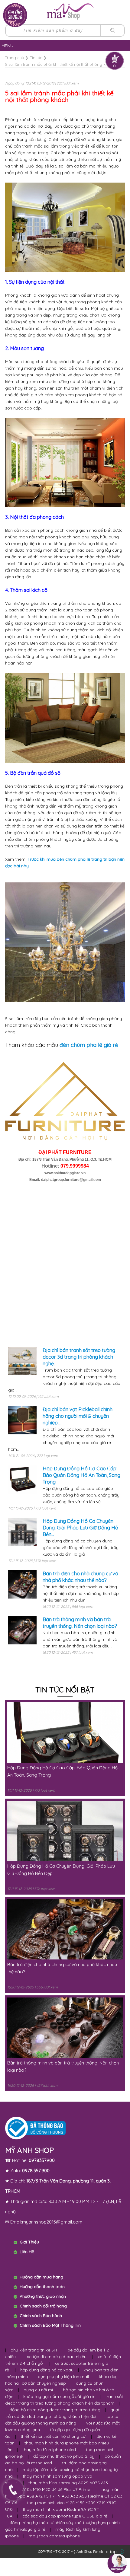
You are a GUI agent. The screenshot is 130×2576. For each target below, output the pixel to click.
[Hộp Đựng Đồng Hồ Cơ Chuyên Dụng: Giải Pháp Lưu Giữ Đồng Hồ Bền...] (22, 1536)
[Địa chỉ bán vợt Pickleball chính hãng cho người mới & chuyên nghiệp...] (22, 1424)
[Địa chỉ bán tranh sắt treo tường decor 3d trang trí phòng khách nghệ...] (22, 1365)
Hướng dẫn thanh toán (42, 2287)
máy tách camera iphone (54, 2536)
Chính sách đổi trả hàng (43, 2306)
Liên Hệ (27, 2252)
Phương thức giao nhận (43, 2296)
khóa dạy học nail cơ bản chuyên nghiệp (61, 2380)
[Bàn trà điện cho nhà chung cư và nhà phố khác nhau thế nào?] (22, 1588)
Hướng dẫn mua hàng (41, 2277)
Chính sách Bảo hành (41, 2316)
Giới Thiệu (29, 2242)
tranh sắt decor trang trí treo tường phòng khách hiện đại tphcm (64, 2400)
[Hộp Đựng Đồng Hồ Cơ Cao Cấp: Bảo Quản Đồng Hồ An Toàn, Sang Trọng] (22, 1483)
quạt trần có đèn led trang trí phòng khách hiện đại (62, 2413)
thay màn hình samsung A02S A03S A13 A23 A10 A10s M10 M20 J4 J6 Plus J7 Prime (57, 2486)
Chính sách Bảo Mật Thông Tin (50, 2325)
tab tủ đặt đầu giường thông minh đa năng (62, 2420)
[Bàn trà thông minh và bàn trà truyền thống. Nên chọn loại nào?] (22, 1634)
